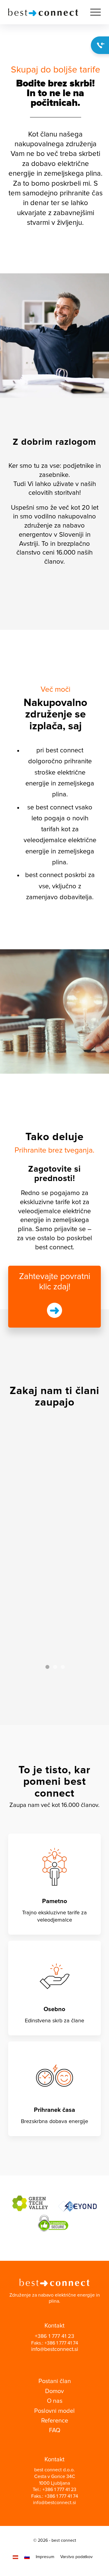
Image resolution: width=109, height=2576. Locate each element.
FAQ (55, 2430)
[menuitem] (92, 12)
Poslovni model (54, 2411)
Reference (55, 2421)
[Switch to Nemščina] (15, 2557)
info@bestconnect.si (55, 2349)
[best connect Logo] (45, 12)
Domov (54, 2391)
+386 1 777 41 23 (54, 2336)
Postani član (55, 2381)
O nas (55, 2401)
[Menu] (92, 12)
